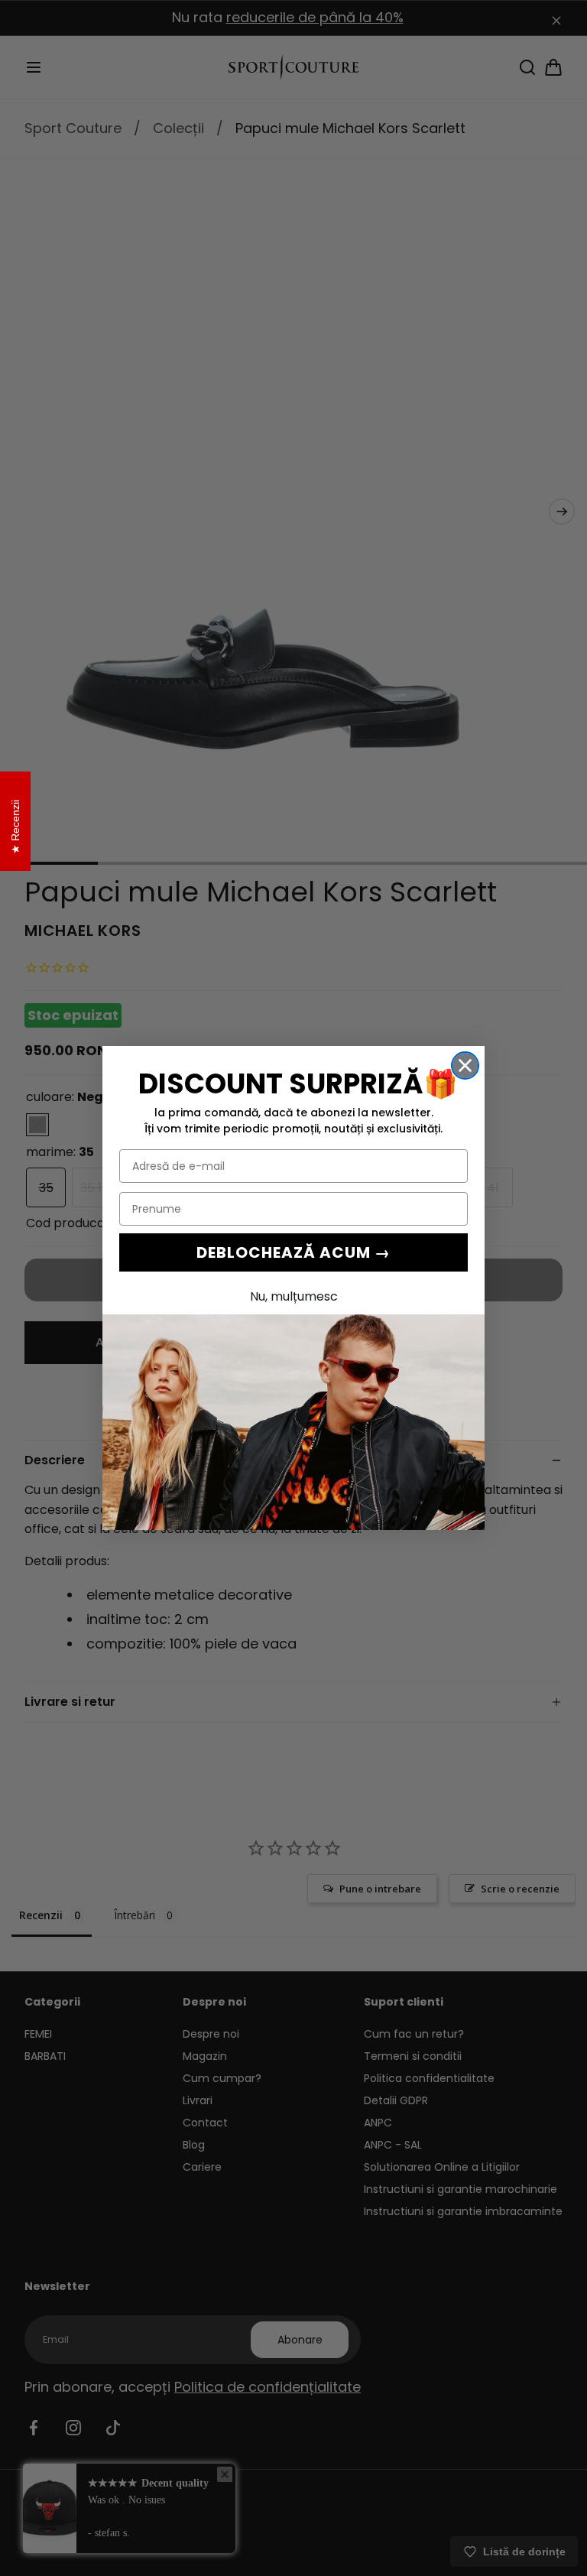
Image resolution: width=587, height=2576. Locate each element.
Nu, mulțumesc (294, 1296)
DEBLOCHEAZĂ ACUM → (293, 1252)
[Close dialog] (465, 1065)
